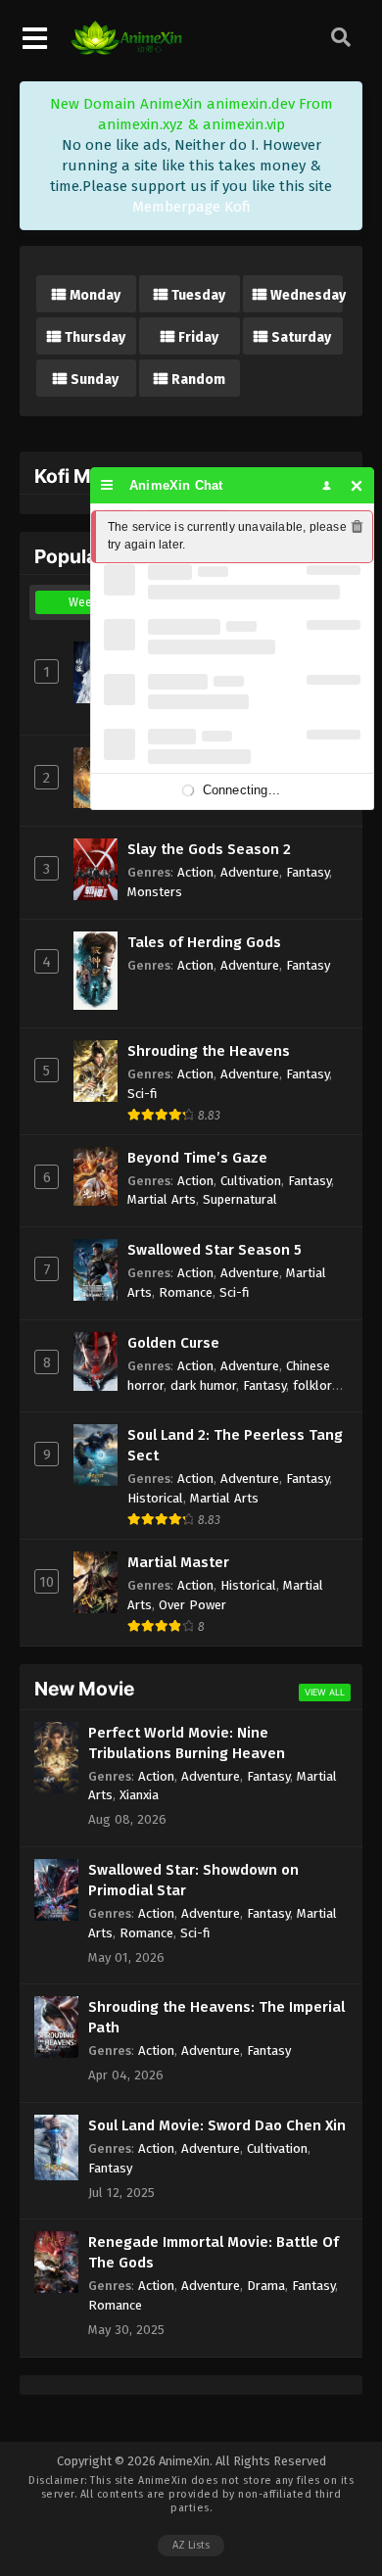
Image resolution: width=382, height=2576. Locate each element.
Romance (186, 1292)
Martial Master (178, 1562)
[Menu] (107, 485)
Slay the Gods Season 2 (209, 849)
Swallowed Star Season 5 (215, 1250)
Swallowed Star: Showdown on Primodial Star (193, 1880)
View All (325, 1692)
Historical (155, 1498)
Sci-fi (143, 1094)
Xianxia (139, 1795)
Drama (266, 2286)
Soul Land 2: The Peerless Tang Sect (235, 1445)
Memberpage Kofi (191, 207)
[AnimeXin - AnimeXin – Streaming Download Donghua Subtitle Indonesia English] (126, 50)
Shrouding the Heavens (209, 1051)
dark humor (203, 1385)
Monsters (155, 892)
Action (195, 872)
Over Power (192, 1605)
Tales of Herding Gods (204, 942)
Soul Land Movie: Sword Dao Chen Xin (217, 2125)
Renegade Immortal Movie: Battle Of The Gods (214, 2252)
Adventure (250, 872)
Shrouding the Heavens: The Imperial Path (216, 2017)
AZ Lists (191, 2545)
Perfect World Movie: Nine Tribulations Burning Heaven (187, 1743)
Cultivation (251, 1181)
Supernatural (240, 1199)
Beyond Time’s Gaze (197, 1158)
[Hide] (357, 485)
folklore (316, 1385)
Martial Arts (162, 1199)
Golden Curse (173, 1343)
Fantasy (308, 872)
